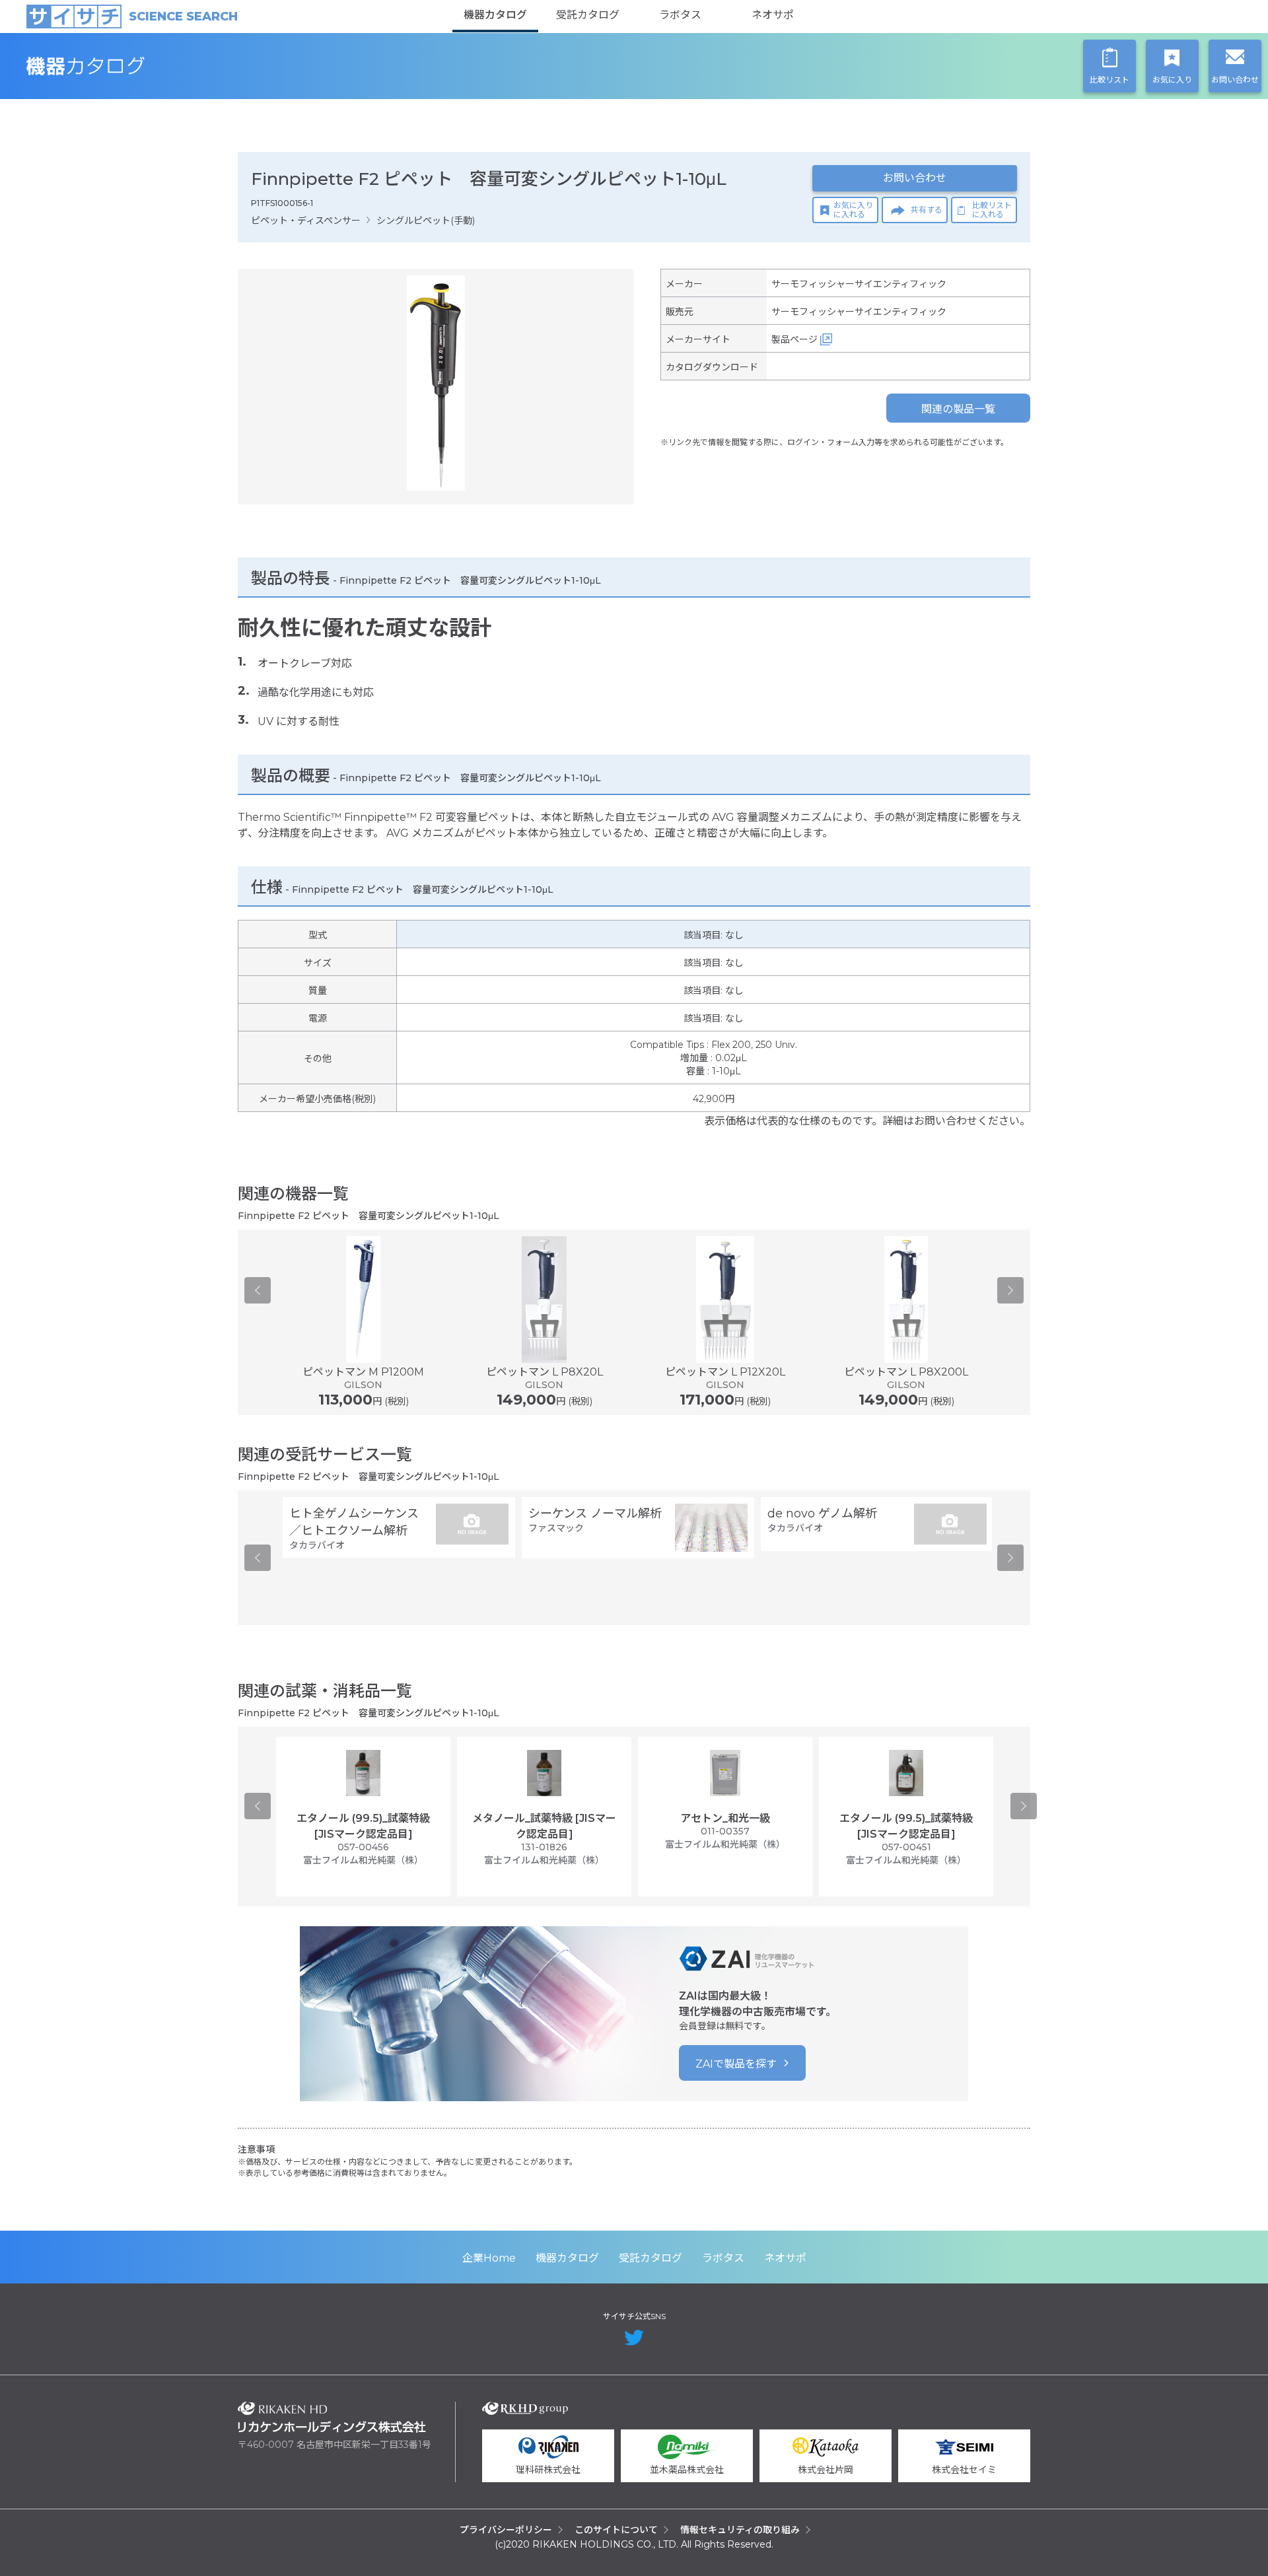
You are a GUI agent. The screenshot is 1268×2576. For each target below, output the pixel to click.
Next (1010, 1290)
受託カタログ (588, 15)
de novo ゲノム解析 (822, 1514)
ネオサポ (773, 15)
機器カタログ (495, 15)
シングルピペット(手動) (426, 221)
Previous (258, 1290)
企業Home (489, 2258)
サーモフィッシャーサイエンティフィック (859, 284)
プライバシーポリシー (506, 2530)
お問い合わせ (915, 178)
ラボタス (680, 15)
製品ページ (794, 339)
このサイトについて (616, 2530)
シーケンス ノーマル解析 (595, 1514)
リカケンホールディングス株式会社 (332, 2417)
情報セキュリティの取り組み (740, 2530)
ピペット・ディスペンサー (306, 221)
